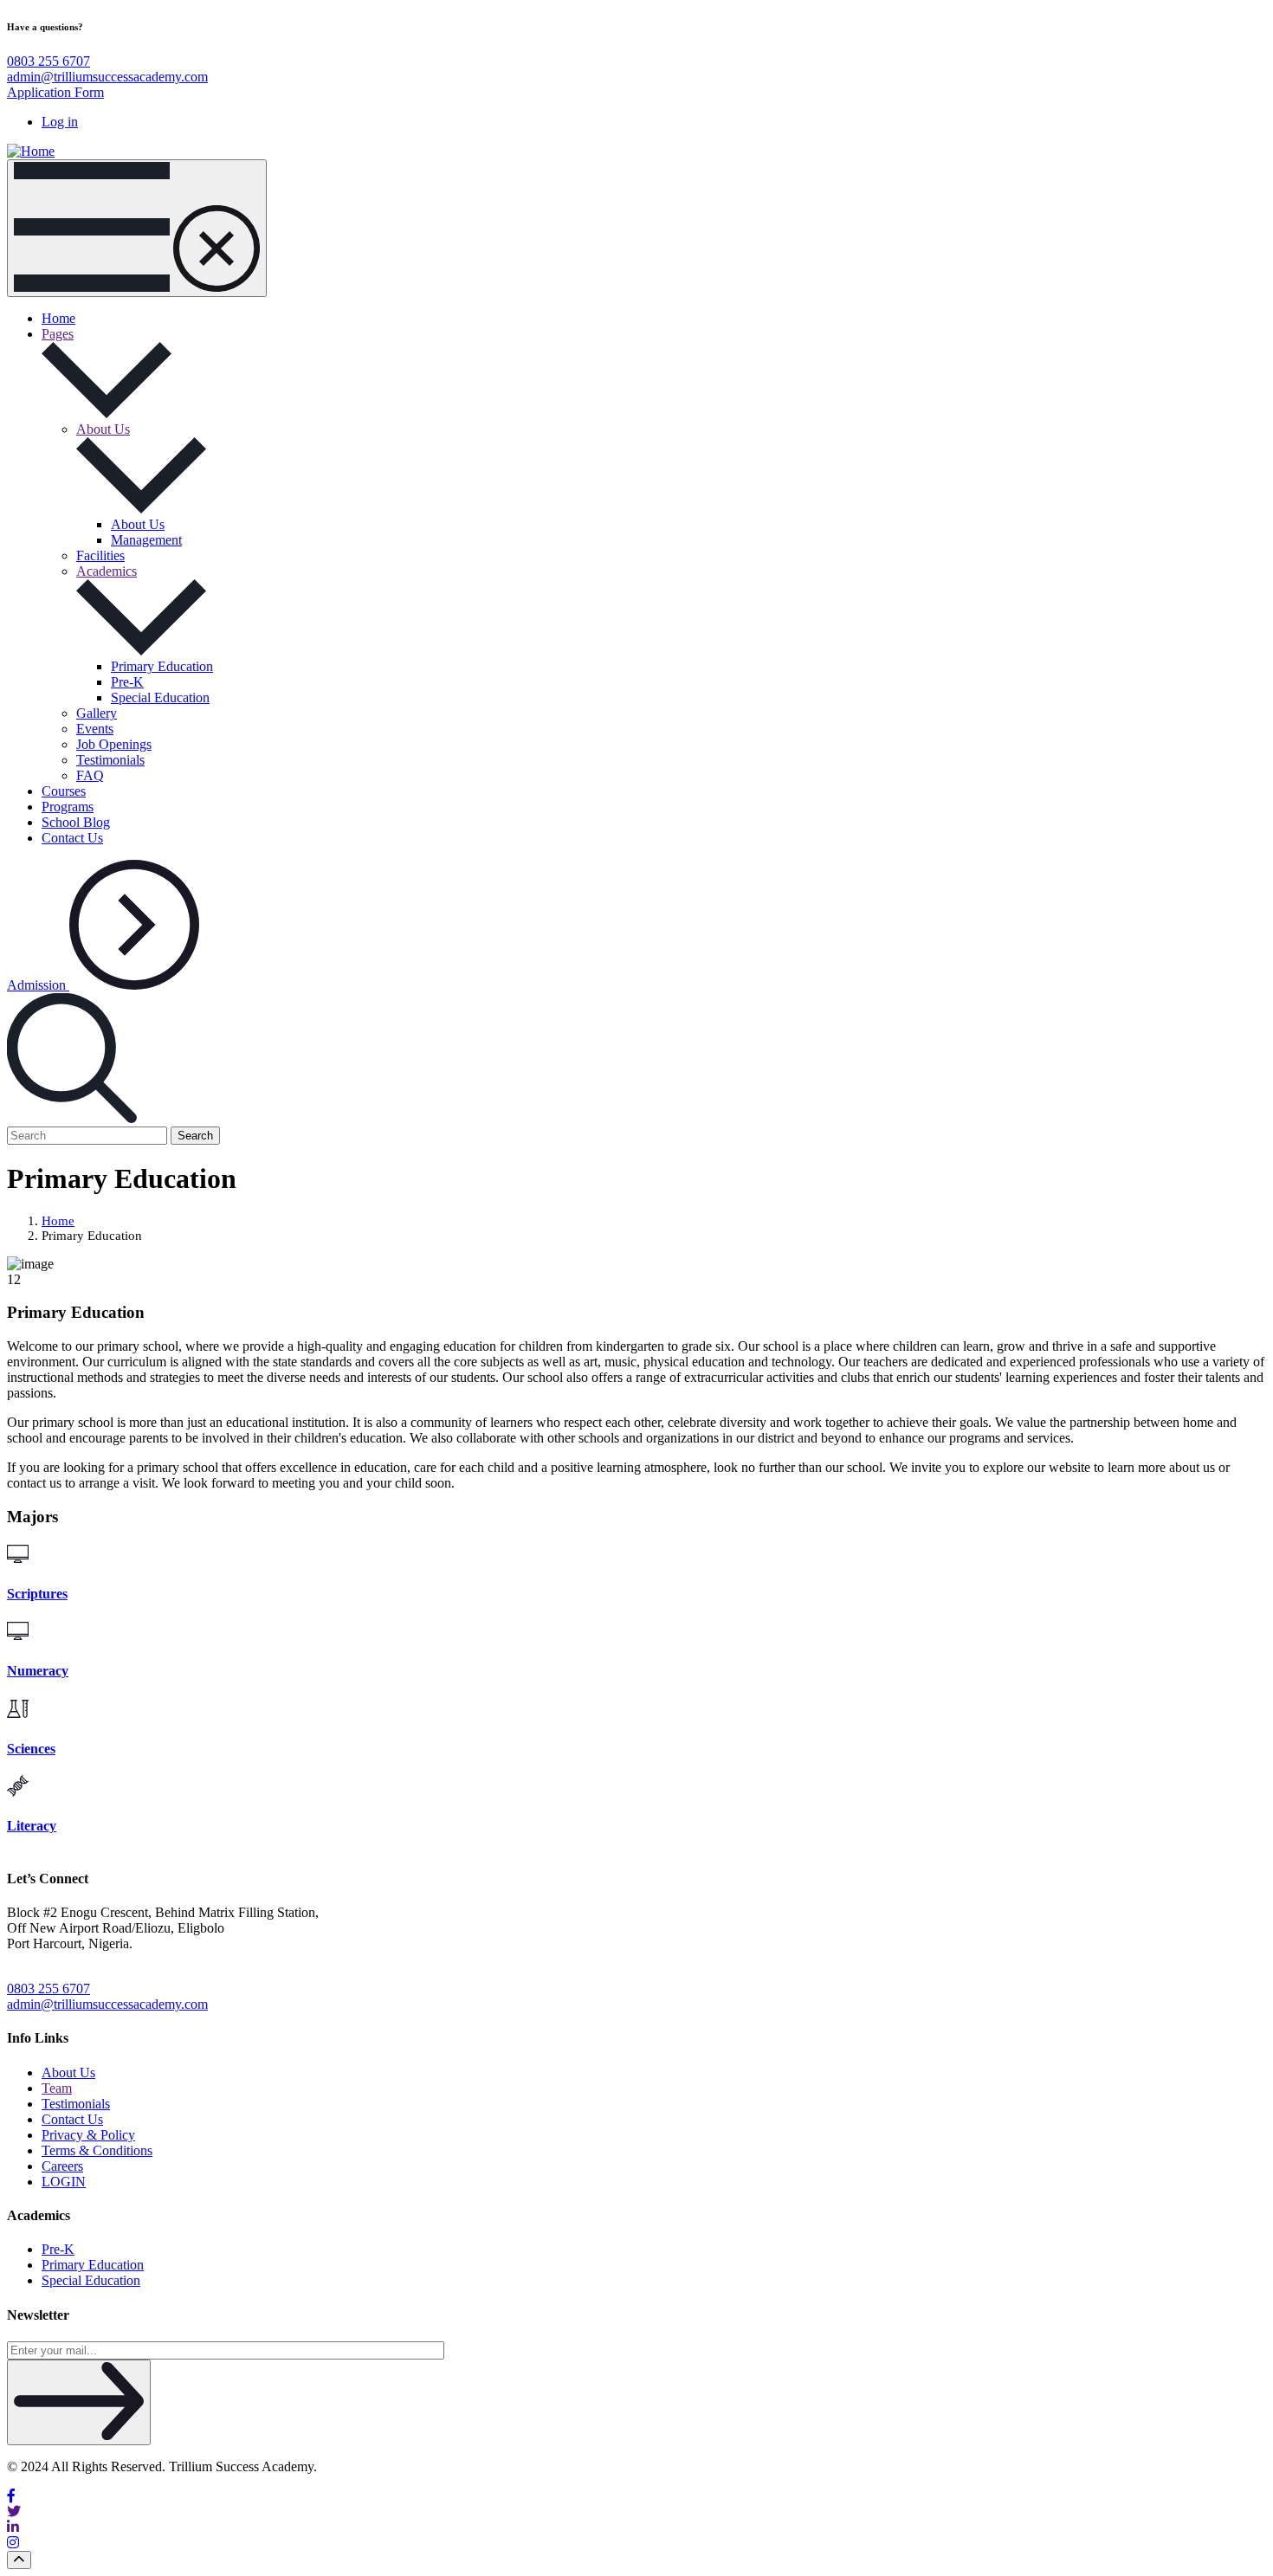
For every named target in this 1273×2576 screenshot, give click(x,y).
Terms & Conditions (97, 2150)
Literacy (32, 1826)
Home (58, 318)
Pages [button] (58, 334)
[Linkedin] (636, 2528)
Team (57, 2088)
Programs (68, 807)
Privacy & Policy (88, 2135)
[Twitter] (636, 2512)
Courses (64, 791)
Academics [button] (107, 571)
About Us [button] (103, 429)
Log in (60, 122)
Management (146, 540)
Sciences (31, 1749)
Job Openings (114, 744)
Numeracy (38, 1671)
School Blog (76, 822)
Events (95, 729)
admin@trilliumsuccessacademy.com (107, 77)
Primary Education (162, 666)
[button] (72, 1118)
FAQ (90, 775)
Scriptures (37, 1594)
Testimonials (110, 760)
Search (195, 1136)
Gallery (97, 713)
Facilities (100, 555)
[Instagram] (636, 2543)
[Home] (31, 151)
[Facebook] (636, 2496)
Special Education (160, 697)
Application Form (55, 92)
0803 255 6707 (48, 61)
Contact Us (72, 838)
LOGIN (64, 2182)
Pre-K (127, 682)
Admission (38, 985)
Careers (62, 2166)
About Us (138, 524)
